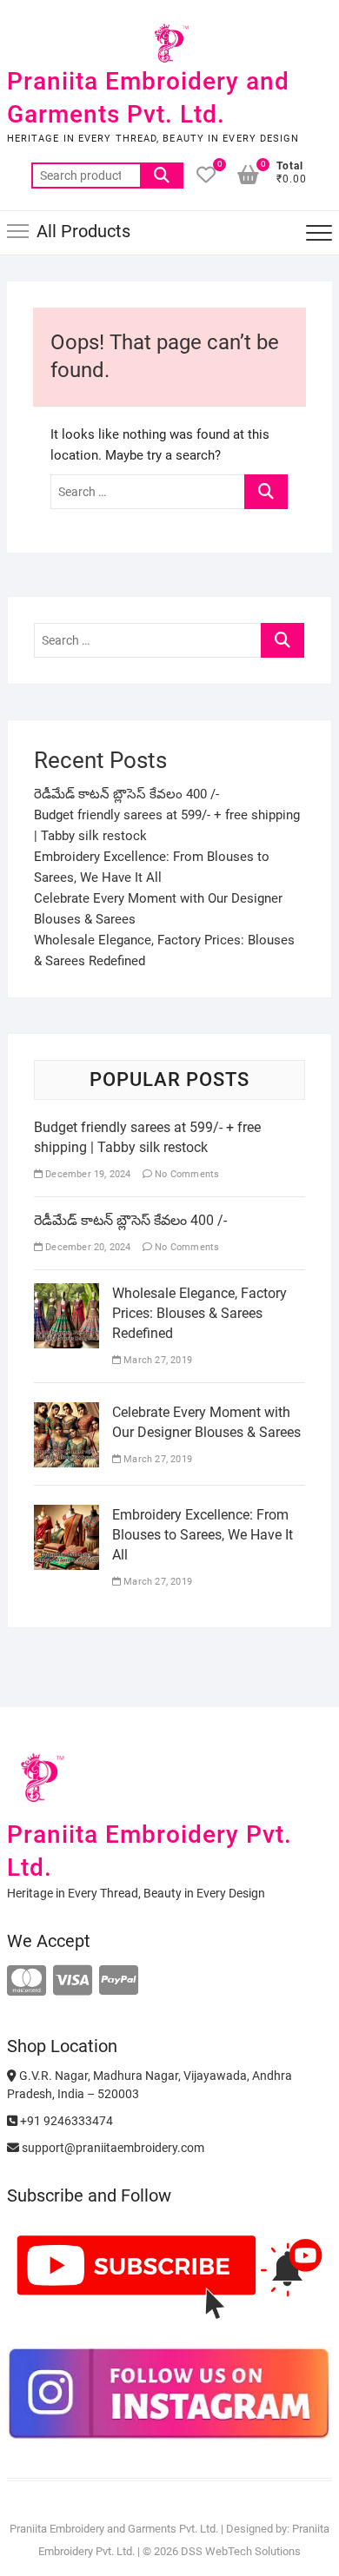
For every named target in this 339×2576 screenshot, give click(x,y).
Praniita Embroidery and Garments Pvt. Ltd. (148, 98)
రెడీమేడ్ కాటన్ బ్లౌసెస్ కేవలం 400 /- (126, 794)
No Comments (186, 1174)
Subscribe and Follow (89, 2195)
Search (162, 175)
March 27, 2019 (156, 1360)
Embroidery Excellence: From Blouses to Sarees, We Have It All (203, 1535)
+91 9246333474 (65, 2121)
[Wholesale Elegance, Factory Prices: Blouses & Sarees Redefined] (66, 1294)
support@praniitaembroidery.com (112, 2148)
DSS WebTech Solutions (241, 2551)
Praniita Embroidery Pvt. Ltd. (150, 1851)
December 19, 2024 (87, 1174)
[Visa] (73, 1981)
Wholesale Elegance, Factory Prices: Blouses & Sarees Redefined (199, 1313)
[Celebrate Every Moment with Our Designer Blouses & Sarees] (66, 1413)
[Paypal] (119, 1981)
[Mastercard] (27, 1981)
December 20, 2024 (87, 1247)
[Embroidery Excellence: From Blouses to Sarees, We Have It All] (66, 1515)
